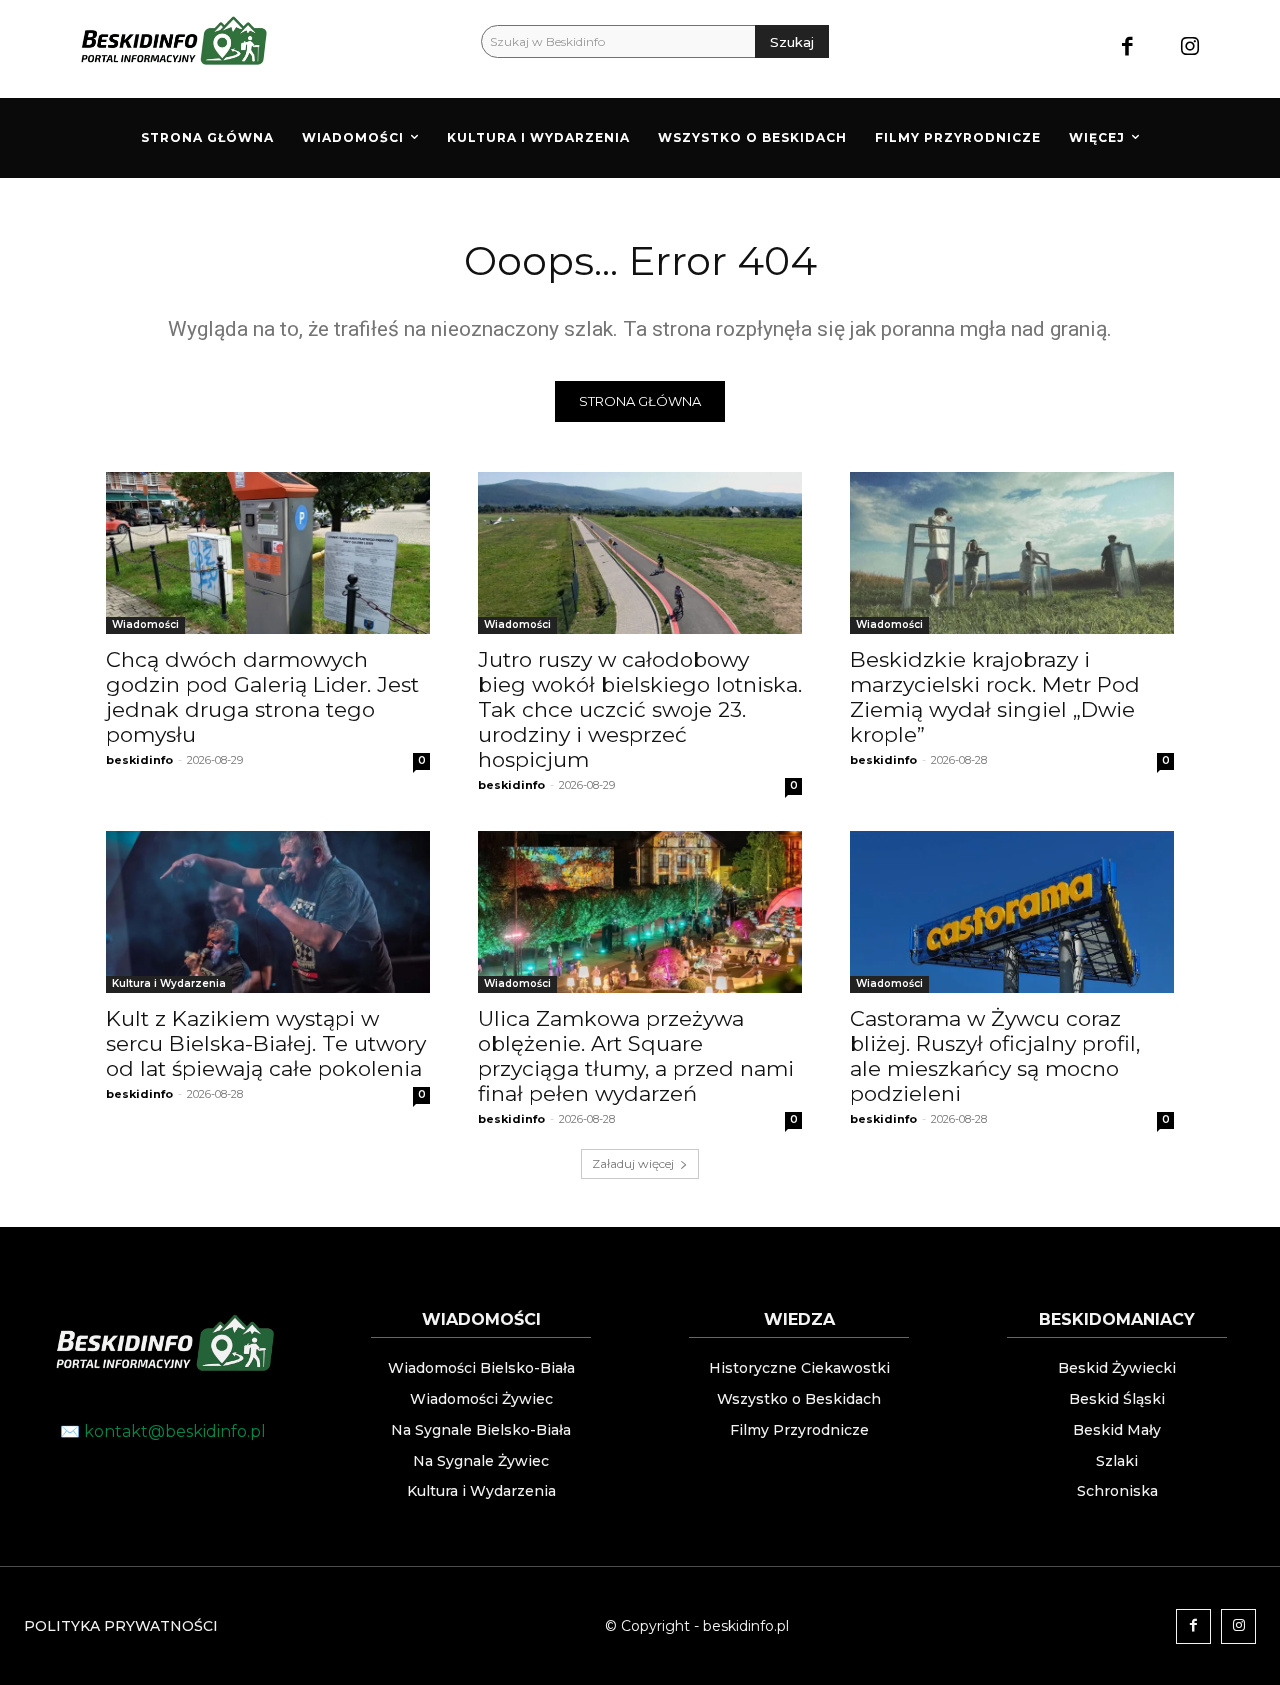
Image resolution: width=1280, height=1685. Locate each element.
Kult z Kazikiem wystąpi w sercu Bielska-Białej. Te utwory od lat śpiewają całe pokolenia (266, 1043)
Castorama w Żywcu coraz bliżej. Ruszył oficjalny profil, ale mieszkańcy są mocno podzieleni (995, 1056)
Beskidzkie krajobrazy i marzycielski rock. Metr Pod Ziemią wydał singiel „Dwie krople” (995, 697)
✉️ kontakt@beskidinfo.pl (163, 1431)
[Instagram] (1189, 48)
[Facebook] (1127, 48)
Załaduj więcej (633, 1163)
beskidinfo (139, 760)
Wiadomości (145, 624)
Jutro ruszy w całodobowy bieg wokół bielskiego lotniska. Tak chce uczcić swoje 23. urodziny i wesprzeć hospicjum (640, 709)
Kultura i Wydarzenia (169, 983)
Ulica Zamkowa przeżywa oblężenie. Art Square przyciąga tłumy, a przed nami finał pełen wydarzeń (636, 1056)
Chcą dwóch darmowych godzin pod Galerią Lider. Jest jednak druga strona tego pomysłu (262, 697)
